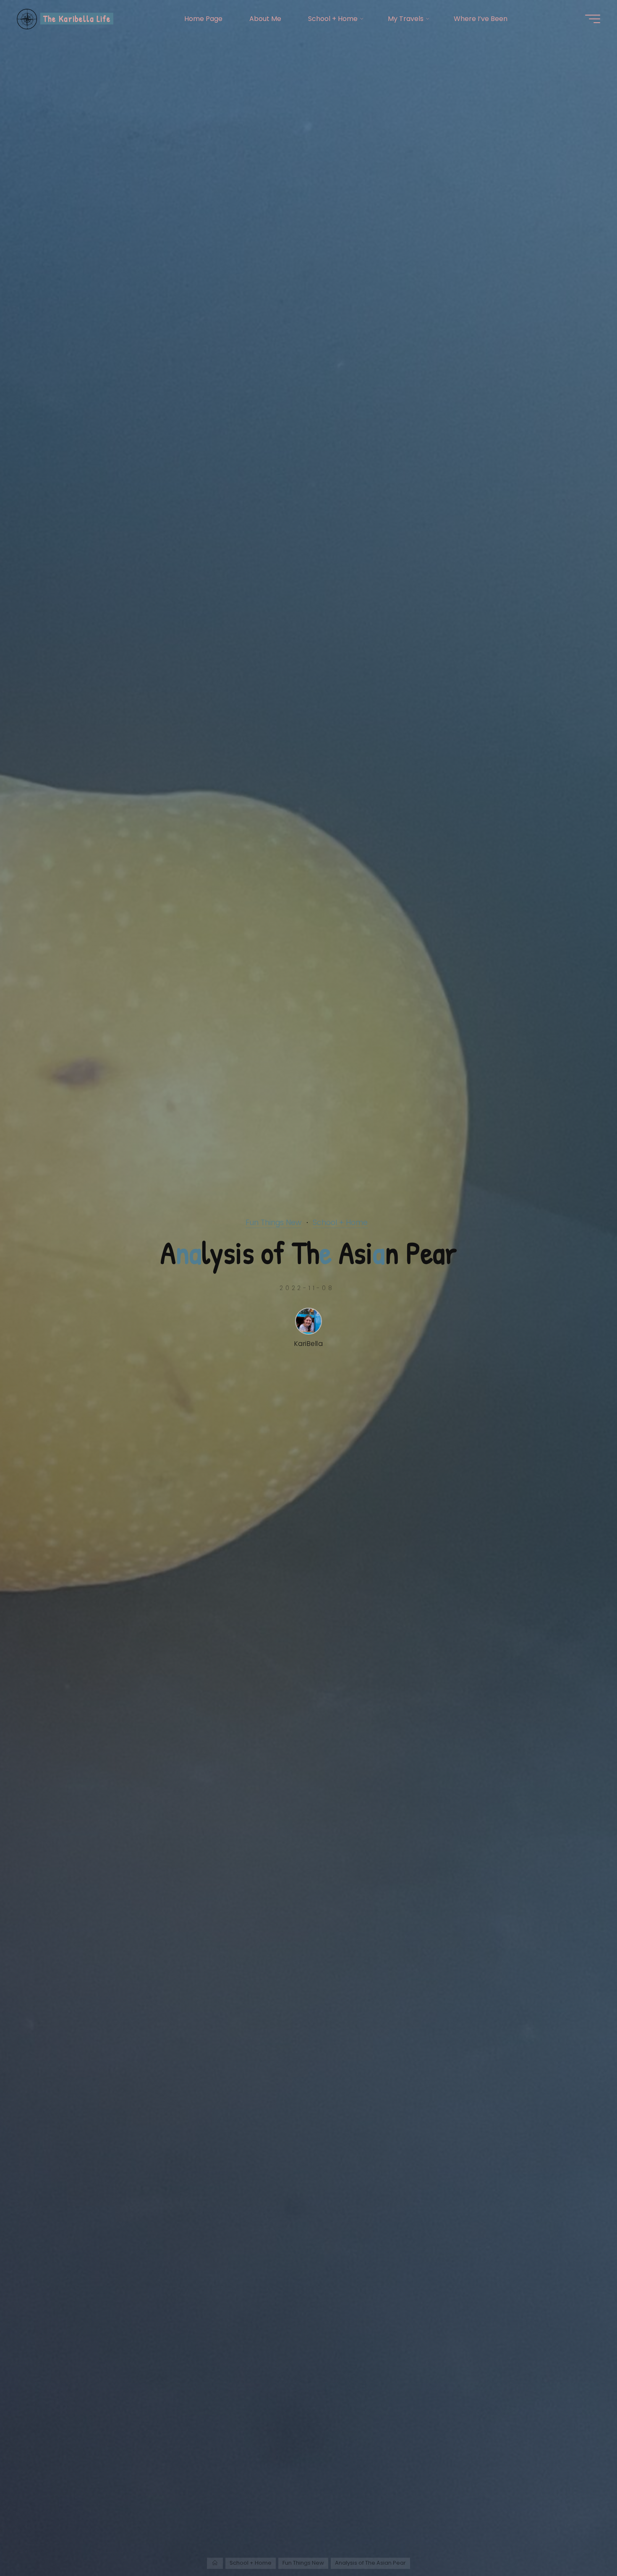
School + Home (340, 1223)
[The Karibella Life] (27, 19)
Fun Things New (273, 1223)
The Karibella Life (77, 18)
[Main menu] (593, 19)
